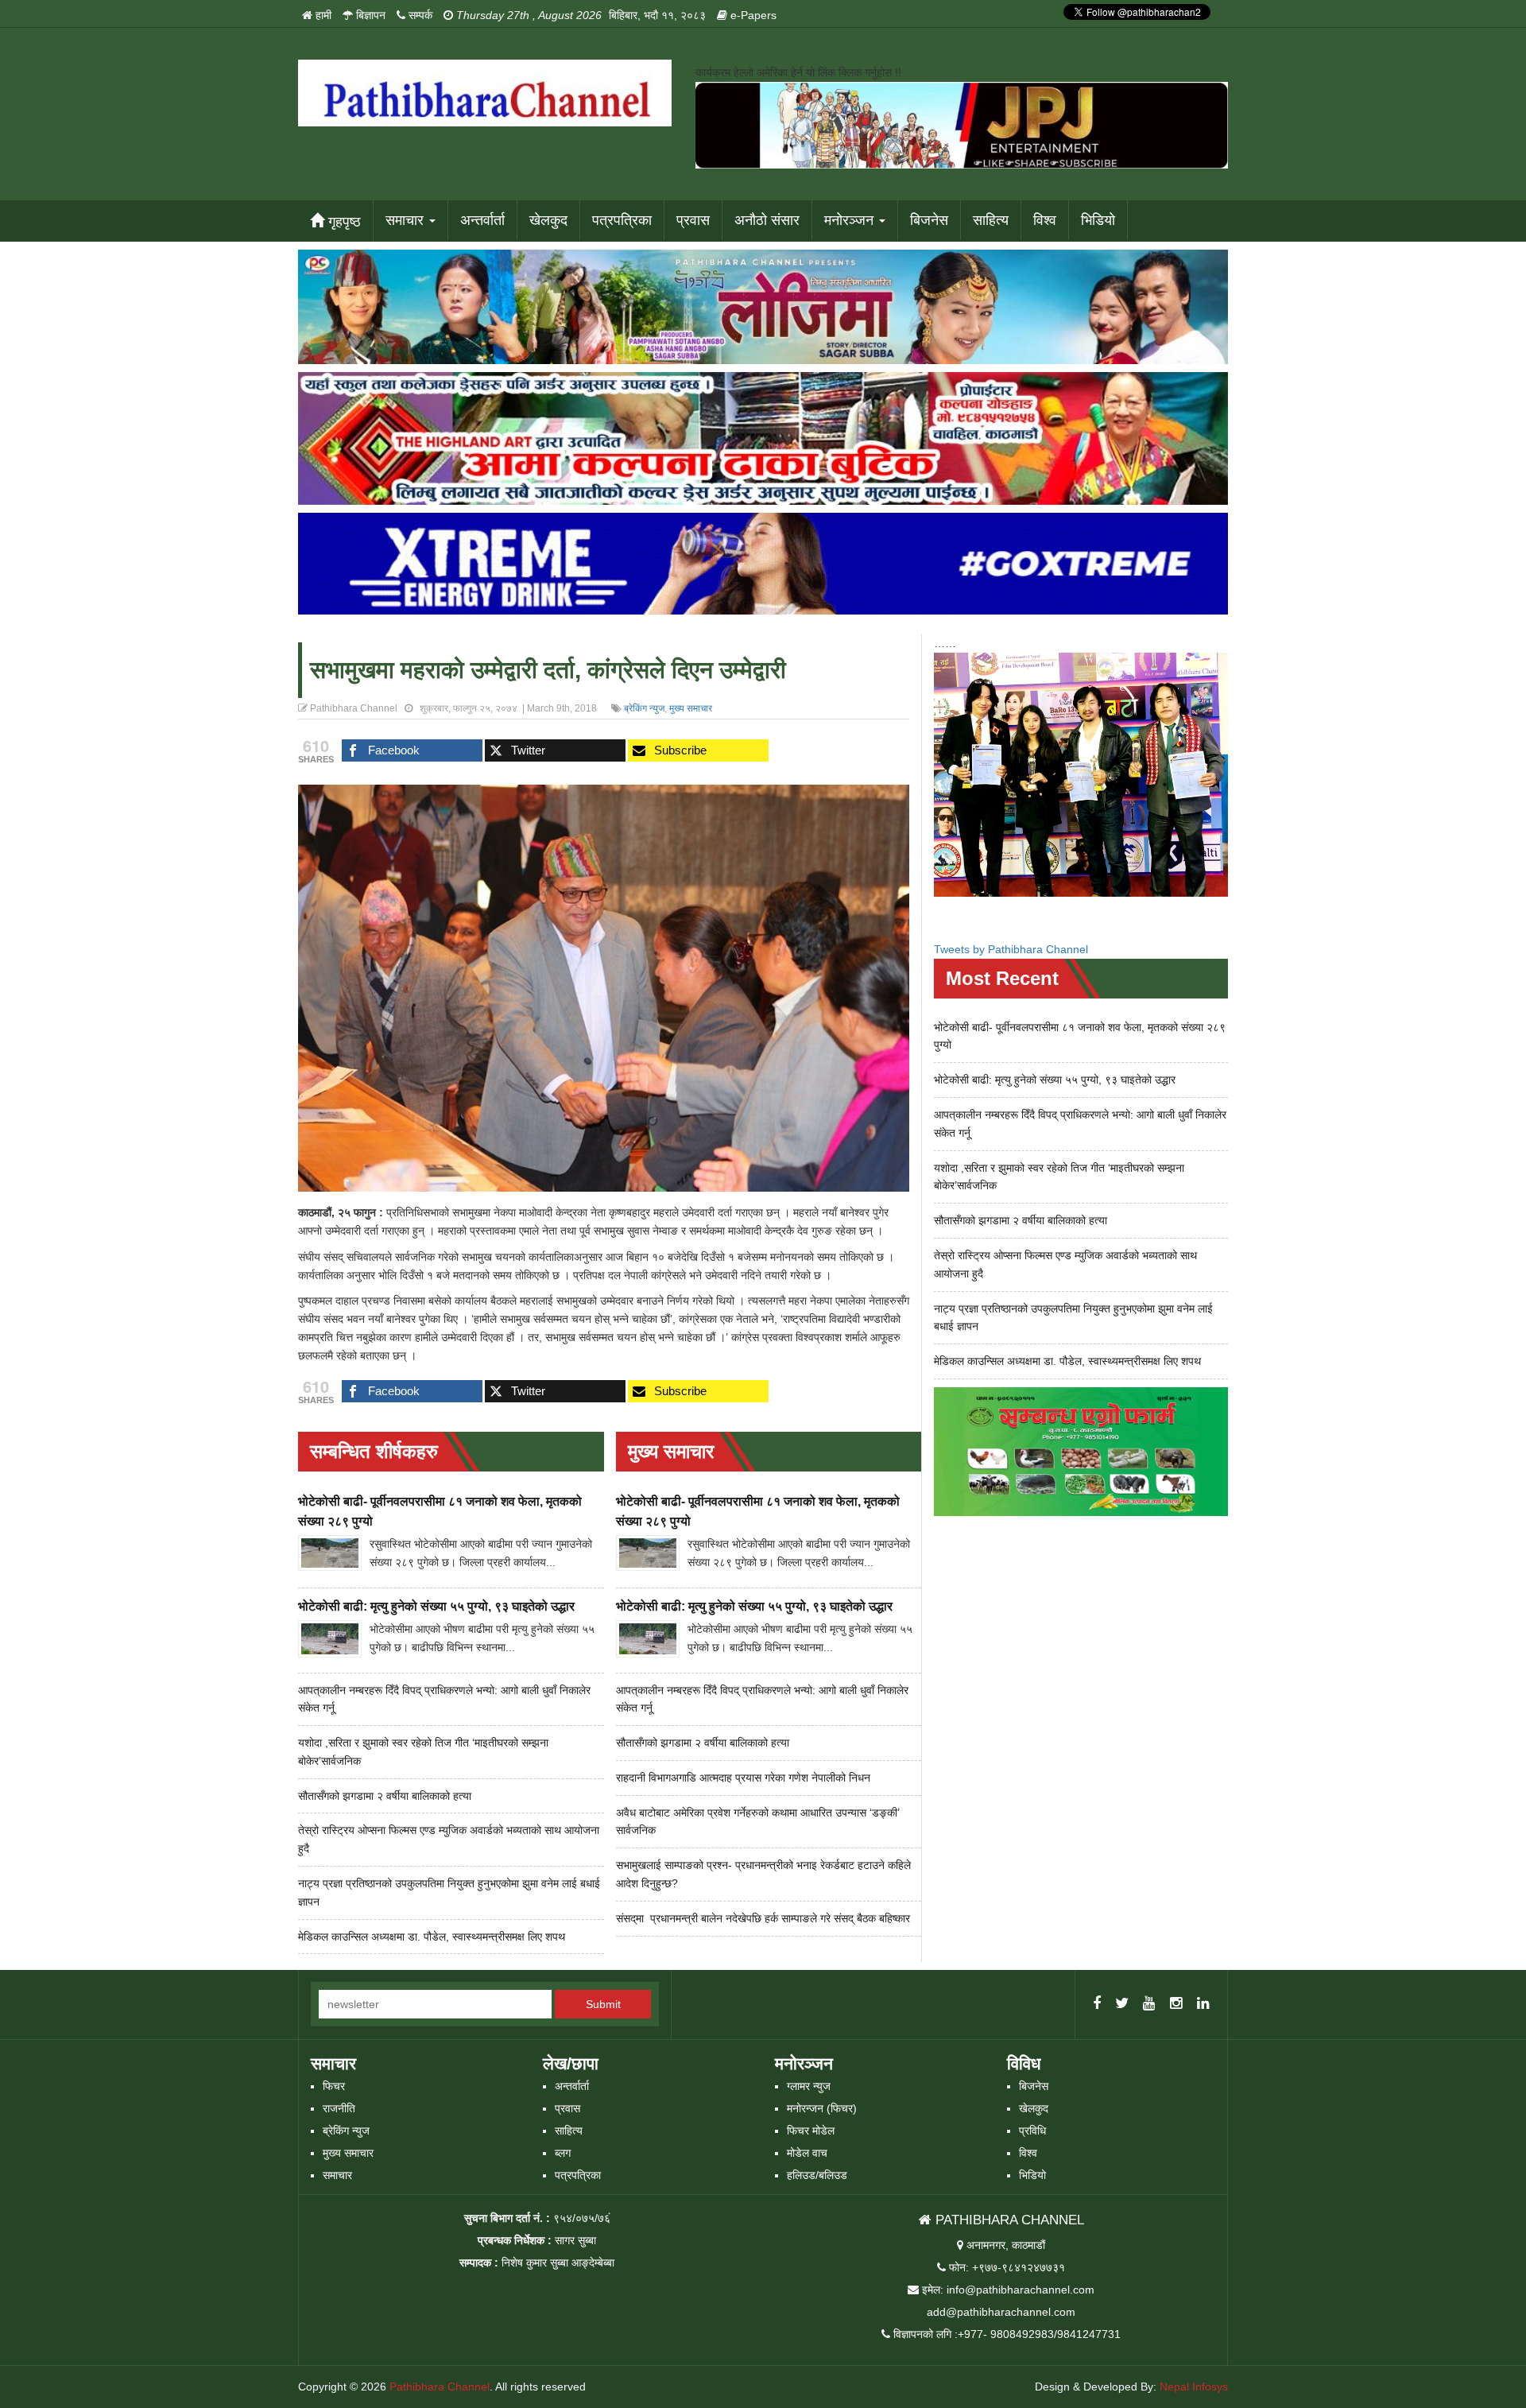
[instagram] (1176, 2004)
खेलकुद (548, 220)
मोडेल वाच (807, 2153)
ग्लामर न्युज (809, 2086)
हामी (322, 15)
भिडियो (1098, 220)
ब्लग (563, 2153)
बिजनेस (929, 220)
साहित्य (991, 220)
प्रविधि (1032, 2131)
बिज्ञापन (369, 15)
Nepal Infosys (1194, 2387)
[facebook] (1097, 2004)
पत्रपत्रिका (622, 220)
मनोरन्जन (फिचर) (822, 2108)
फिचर (334, 2086)
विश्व (1045, 220)
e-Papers (752, 15)
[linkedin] (1203, 2004)
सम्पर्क (419, 15)
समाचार (407, 220)
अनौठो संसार (767, 220)
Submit (603, 2004)
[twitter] (1122, 2004)
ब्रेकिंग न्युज (644, 708)
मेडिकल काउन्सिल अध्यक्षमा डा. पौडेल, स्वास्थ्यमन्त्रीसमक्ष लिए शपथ (432, 1937)
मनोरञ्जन (851, 220)
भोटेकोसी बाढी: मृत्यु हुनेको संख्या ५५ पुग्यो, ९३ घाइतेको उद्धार (436, 1606)
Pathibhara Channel (440, 2387)
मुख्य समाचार (691, 708)
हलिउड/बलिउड (817, 2175)
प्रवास (693, 220)
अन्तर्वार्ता (482, 220)
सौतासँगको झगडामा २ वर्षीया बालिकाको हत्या (385, 1796)
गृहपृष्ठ (343, 222)
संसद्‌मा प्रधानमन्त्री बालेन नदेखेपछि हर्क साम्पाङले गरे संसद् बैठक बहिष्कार (763, 1918)
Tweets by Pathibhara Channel (1011, 949)
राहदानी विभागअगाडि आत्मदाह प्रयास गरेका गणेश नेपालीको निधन (743, 1778)
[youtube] (1149, 2004)
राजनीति (339, 2108)
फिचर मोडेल (811, 2131)
